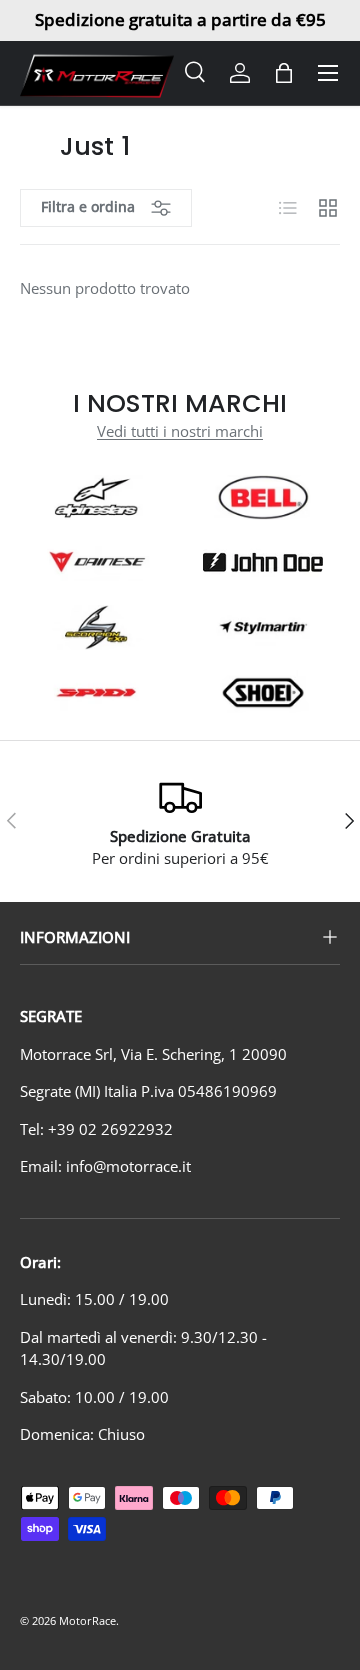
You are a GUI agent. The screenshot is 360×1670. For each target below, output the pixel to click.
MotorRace (87, 1620)
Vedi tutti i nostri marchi (180, 431)
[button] (284, 73)
